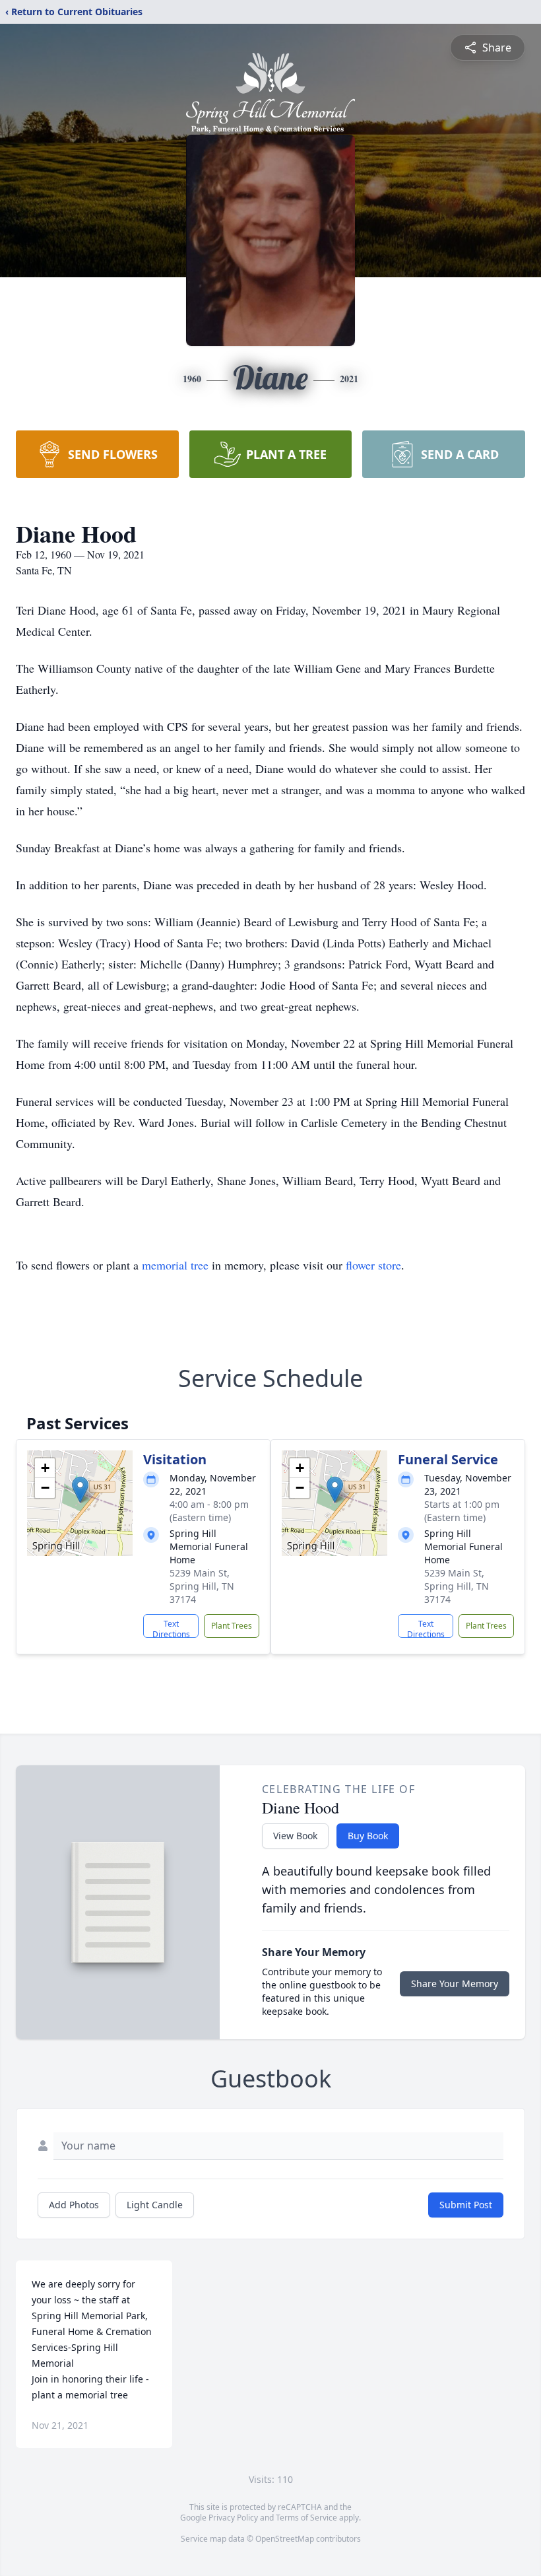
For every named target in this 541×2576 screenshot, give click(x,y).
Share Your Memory (455, 1983)
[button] (80, 1490)
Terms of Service (306, 2518)
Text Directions (171, 1628)
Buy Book (368, 1836)
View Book (295, 1836)
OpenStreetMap (285, 2539)
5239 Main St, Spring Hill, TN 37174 (202, 1586)
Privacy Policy (233, 2518)
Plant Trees (232, 1626)
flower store (373, 1265)
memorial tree (175, 1265)
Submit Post (466, 2205)
